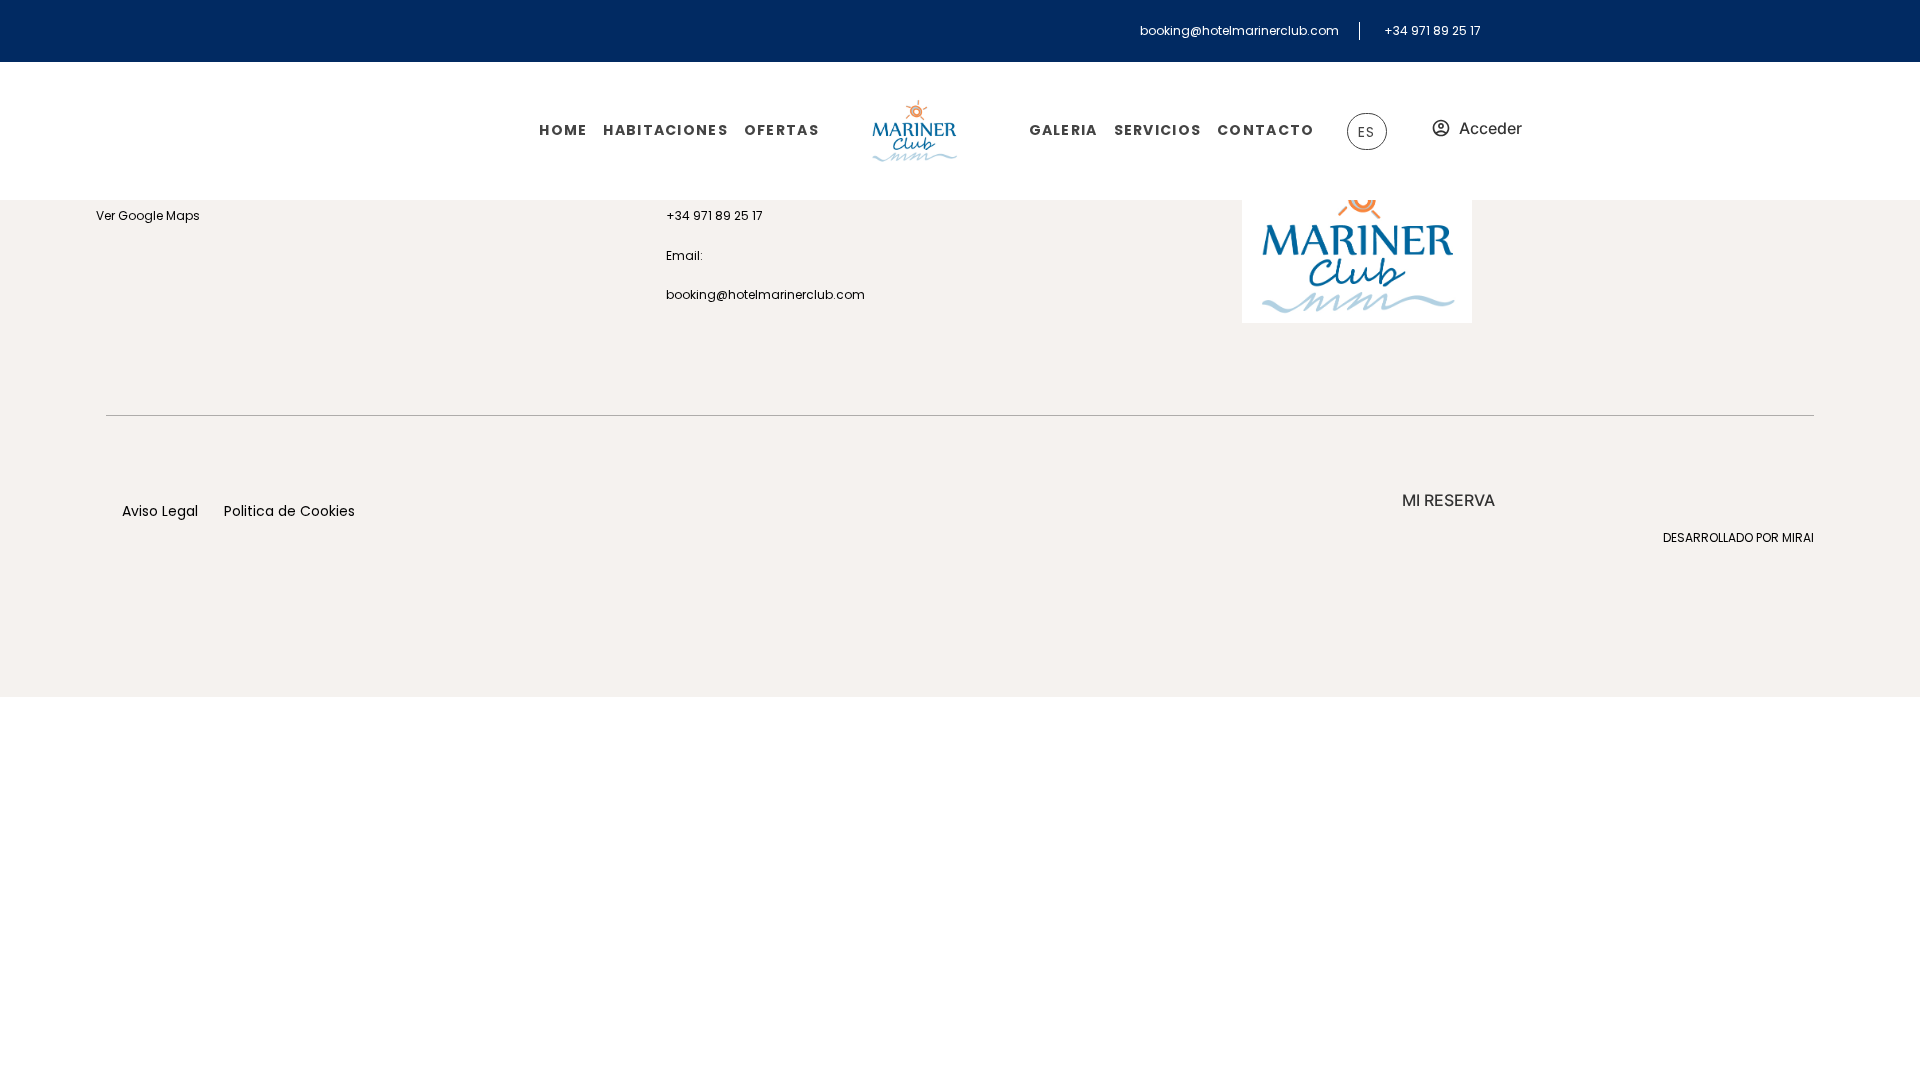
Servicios (1158, 130)
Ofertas (781, 130)
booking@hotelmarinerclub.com (1239, 30)
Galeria (1063, 130)
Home (563, 130)
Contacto (1265, 130)
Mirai (1798, 537)
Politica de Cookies (289, 511)
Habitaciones (665, 130)
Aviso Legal (160, 511)
